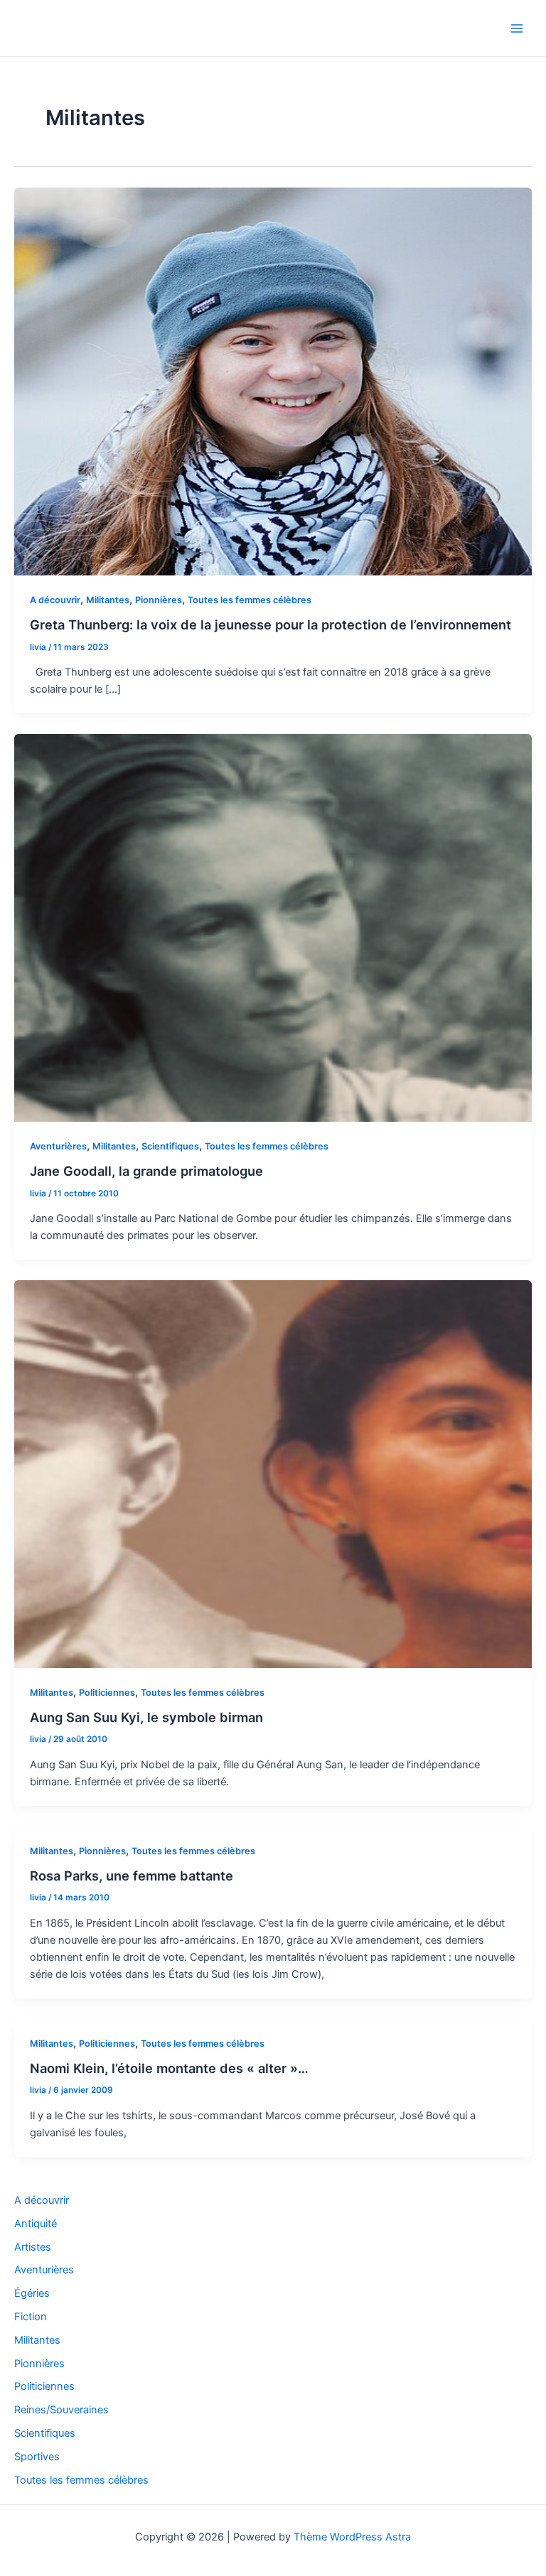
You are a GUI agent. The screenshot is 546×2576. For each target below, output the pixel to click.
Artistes (33, 2247)
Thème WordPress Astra (352, 2537)
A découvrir (55, 600)
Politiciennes (107, 1693)
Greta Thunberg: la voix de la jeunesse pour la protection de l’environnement (271, 624)
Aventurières (58, 1146)
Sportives (37, 2457)
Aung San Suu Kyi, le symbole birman (146, 1717)
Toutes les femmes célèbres (250, 600)
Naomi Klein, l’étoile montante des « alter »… (169, 2068)
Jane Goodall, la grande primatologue (146, 1171)
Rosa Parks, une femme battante (132, 1876)
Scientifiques (170, 1146)
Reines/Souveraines (61, 2410)
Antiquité (36, 2224)
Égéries (32, 2293)
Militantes (108, 600)
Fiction (31, 2317)
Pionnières (159, 600)
